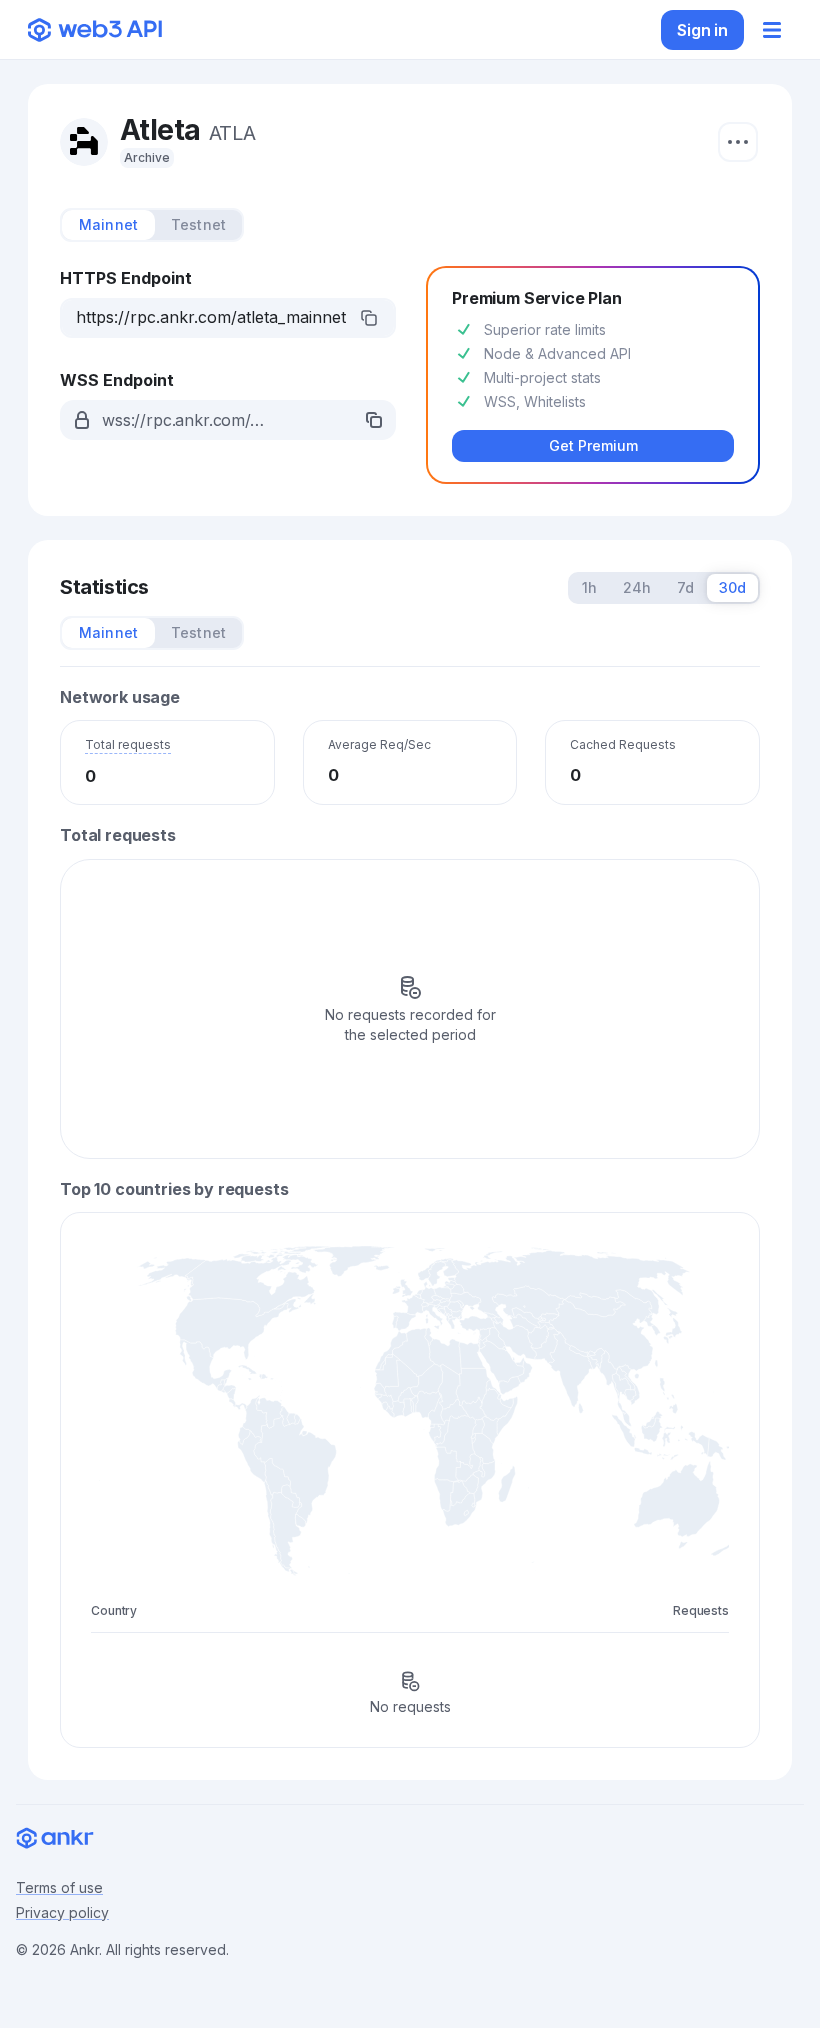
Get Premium (593, 445)
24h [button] (637, 587)
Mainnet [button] (108, 224)
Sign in (702, 30)
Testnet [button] (198, 224)
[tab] (108, 225)
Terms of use (59, 1887)
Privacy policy (62, 1912)
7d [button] (685, 587)
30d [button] (732, 587)
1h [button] (589, 587)
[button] (228, 318)
